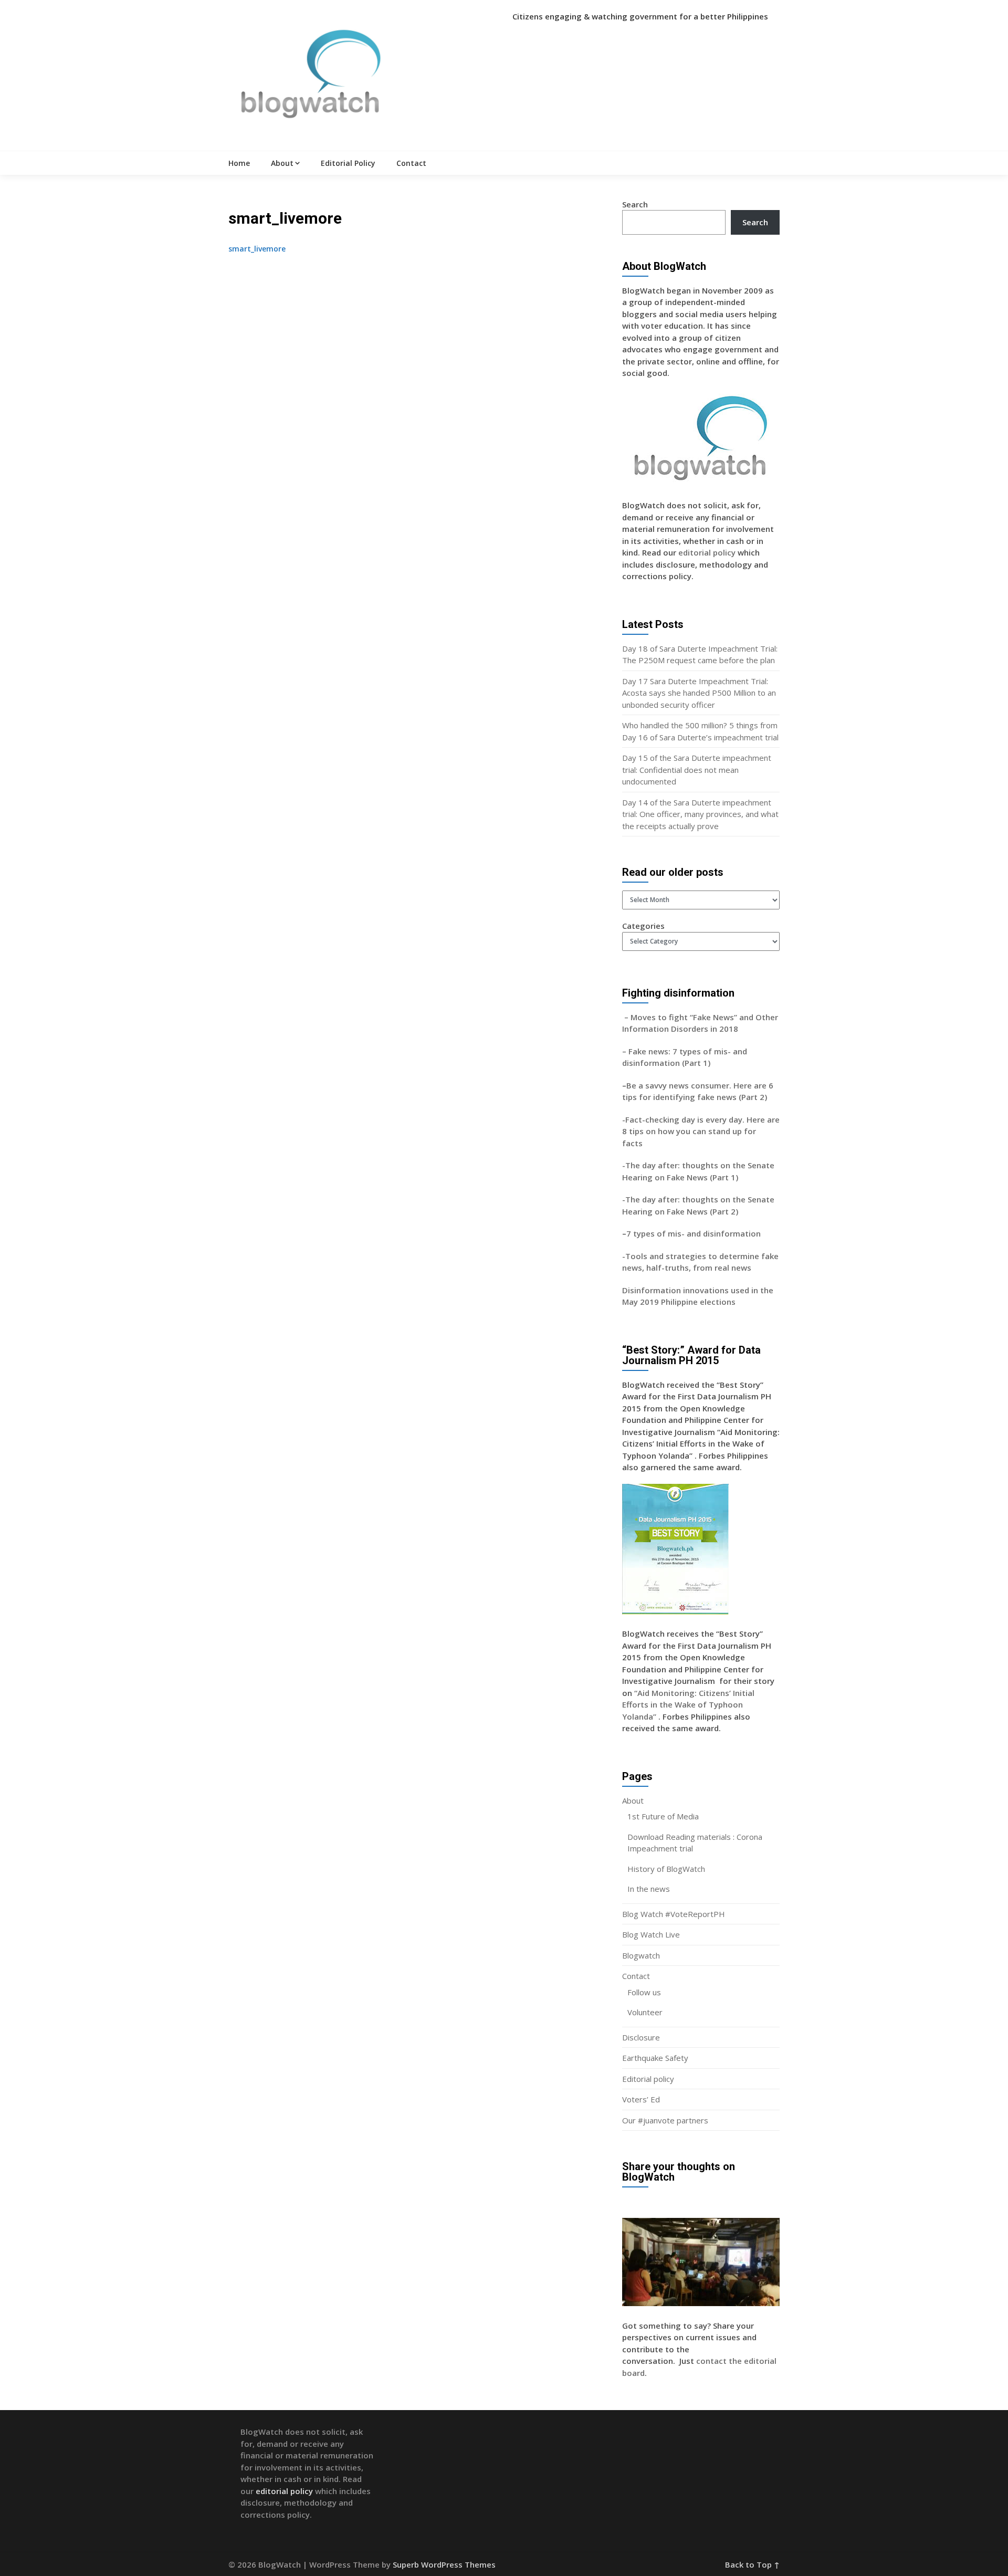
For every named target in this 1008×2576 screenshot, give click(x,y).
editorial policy (707, 552)
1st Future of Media (663, 1816)
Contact (411, 163)
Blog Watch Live (651, 1934)
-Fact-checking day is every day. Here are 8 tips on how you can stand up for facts (701, 1131)
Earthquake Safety (655, 2058)
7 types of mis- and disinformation (695, 1233)
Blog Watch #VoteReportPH (674, 1914)
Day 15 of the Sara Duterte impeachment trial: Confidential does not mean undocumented (697, 769)
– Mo (632, 1017)
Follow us (644, 1992)
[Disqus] (417, 396)
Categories (643, 926)
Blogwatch (641, 1955)
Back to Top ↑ (752, 2564)
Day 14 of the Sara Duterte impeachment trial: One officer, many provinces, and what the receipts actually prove (700, 814)
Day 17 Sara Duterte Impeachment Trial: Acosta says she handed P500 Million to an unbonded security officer (699, 693)
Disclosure (641, 2037)
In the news (649, 1889)
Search (635, 204)
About (282, 163)
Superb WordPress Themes (444, 2564)
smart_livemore (257, 249)
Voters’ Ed (641, 2099)
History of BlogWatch (666, 1869)
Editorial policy (648, 2079)
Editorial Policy (348, 163)
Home (239, 163)
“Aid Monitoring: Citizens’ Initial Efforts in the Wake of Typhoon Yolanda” (688, 1705)
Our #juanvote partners (665, 2120)
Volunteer (645, 2012)
